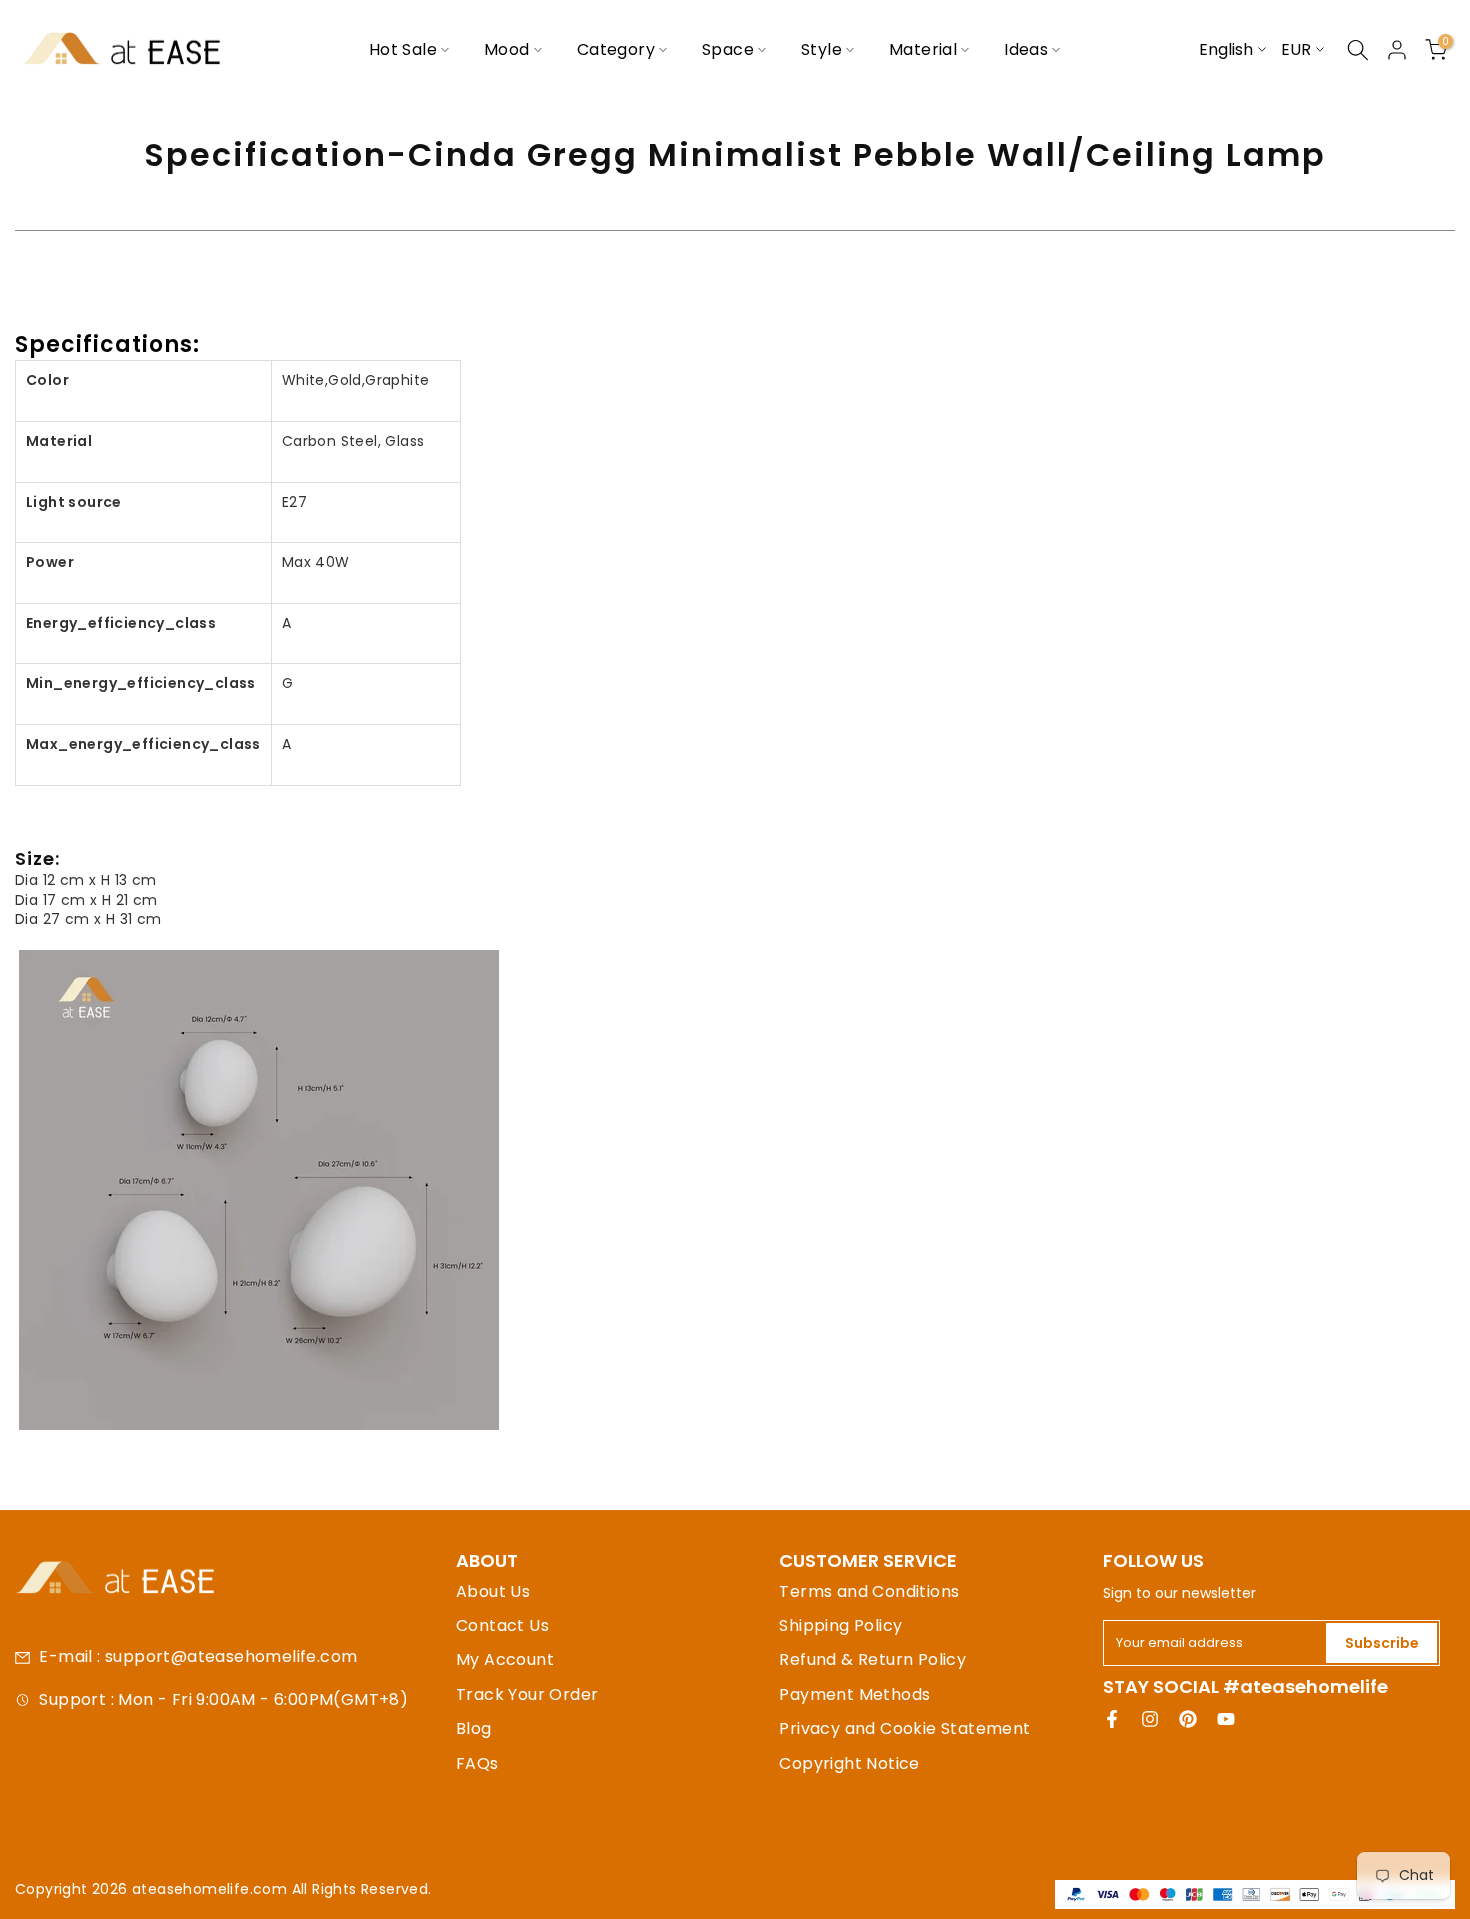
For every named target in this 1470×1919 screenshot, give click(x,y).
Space (728, 49)
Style (821, 49)
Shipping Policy (840, 1625)
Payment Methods (854, 1694)
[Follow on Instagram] (1150, 1719)
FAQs (477, 1763)
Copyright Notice (849, 1763)
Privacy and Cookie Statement (904, 1728)
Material (923, 49)
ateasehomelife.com (212, 1889)
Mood (507, 49)
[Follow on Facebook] (1112, 1719)
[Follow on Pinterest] (1188, 1719)
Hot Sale (403, 49)
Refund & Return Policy (872, 1659)
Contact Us (502, 1625)
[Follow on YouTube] (1226, 1719)
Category (616, 49)
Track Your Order (527, 1694)
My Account (505, 1659)
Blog (474, 1728)
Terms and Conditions (869, 1591)
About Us (493, 1591)
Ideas (1026, 49)
